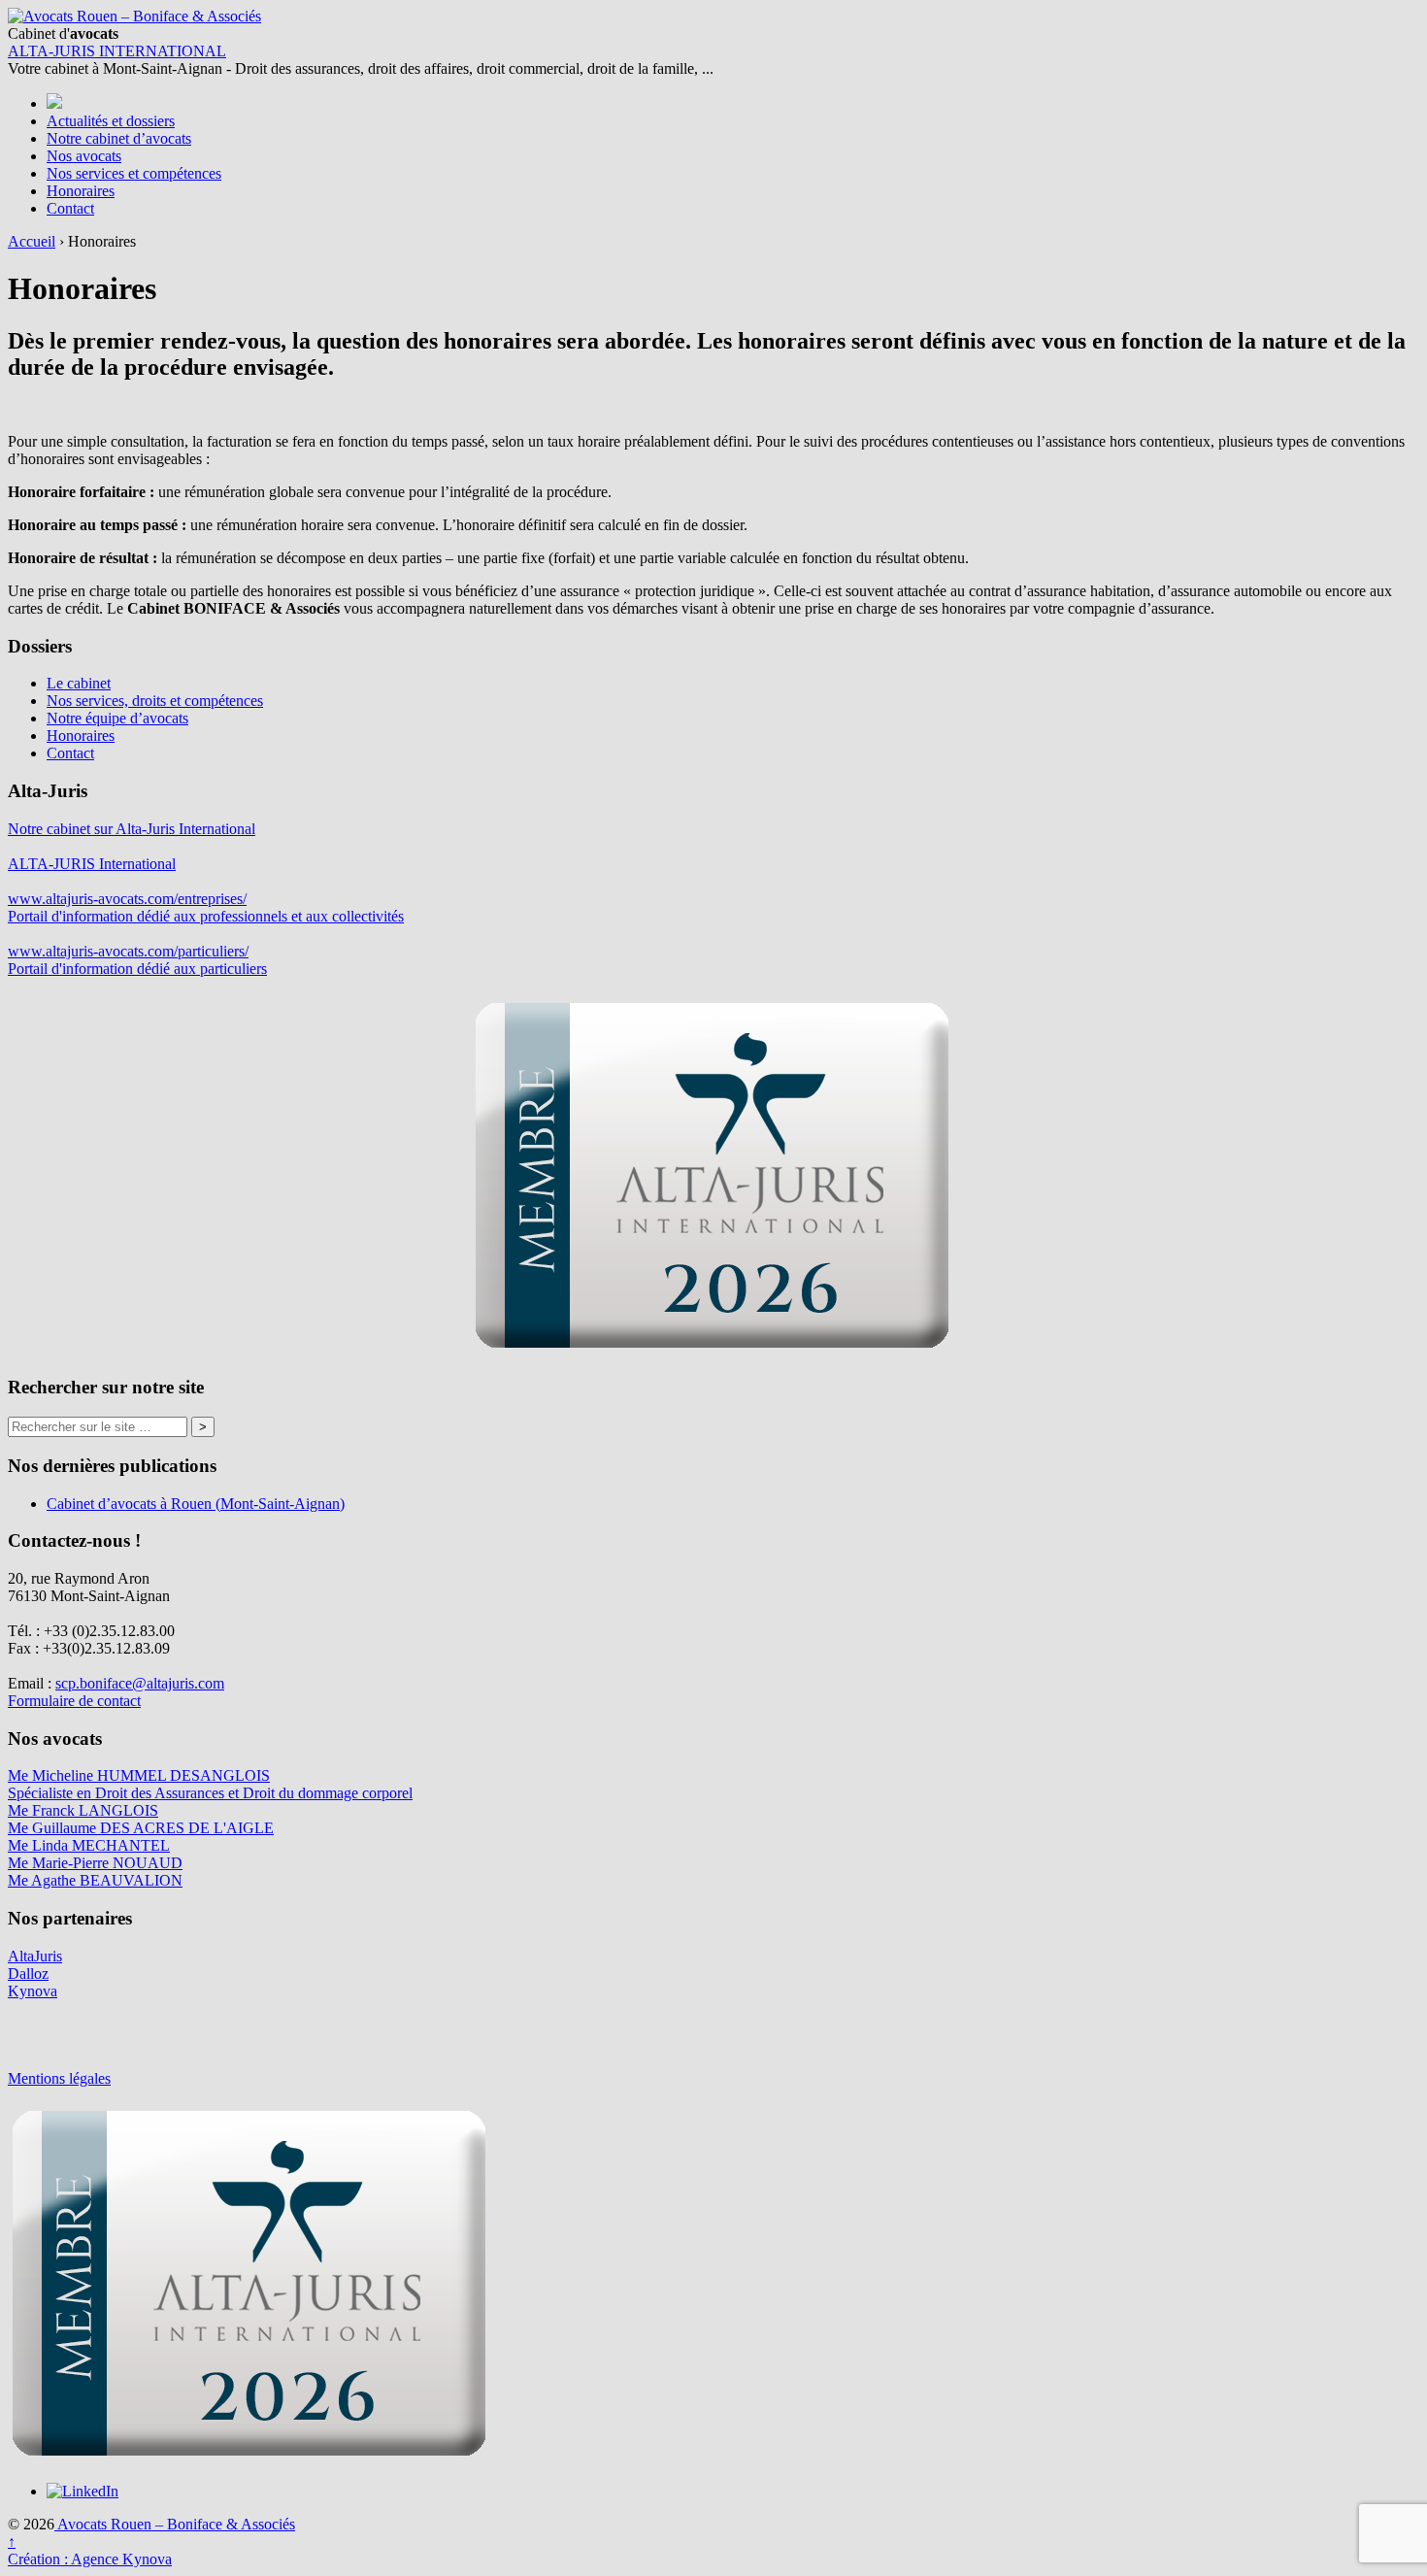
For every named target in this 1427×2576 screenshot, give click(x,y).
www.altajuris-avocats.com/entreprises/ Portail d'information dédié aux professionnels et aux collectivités (206, 907)
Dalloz (28, 1974)
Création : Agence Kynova (90, 2559)
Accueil (32, 241)
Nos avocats (84, 156)
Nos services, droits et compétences (155, 701)
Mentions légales (59, 2078)
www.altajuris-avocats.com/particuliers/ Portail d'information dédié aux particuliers (137, 960)
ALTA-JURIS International (92, 864)
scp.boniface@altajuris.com (140, 1683)
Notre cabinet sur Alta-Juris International (132, 829)
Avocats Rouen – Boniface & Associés (175, 2524)
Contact (70, 208)
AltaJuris (35, 1956)
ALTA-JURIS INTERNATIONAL (117, 51)
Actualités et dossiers (111, 121)
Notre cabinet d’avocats (119, 138)
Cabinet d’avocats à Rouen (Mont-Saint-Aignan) (196, 1504)
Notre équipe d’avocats (117, 718)
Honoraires (81, 191)
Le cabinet (79, 683)
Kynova (33, 1991)
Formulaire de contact (74, 1701)
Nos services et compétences (134, 173)
